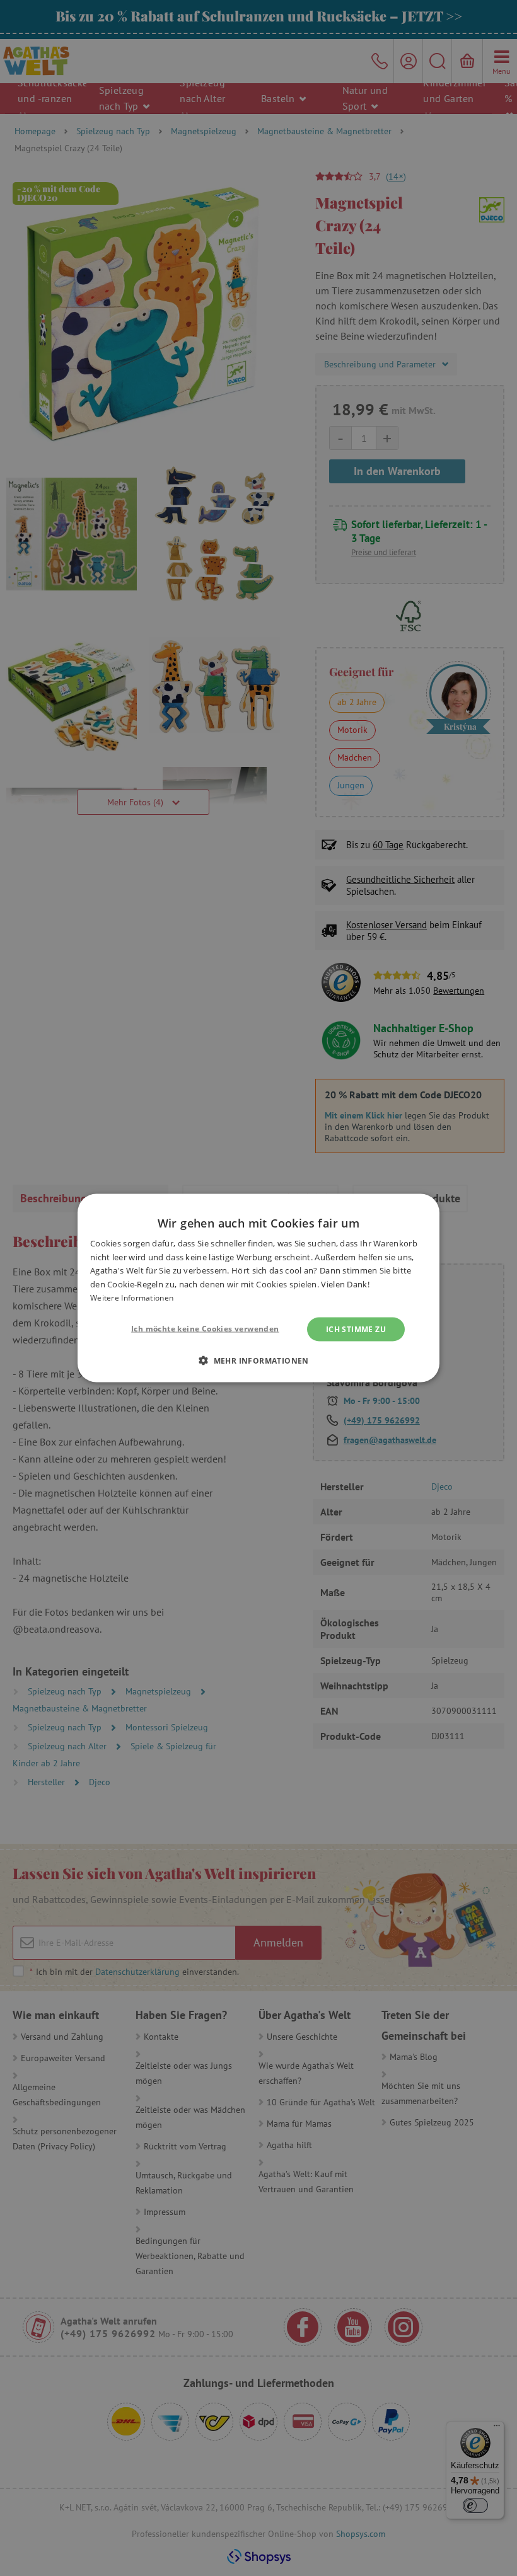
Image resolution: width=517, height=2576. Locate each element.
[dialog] (258, 1288)
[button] (258, 1360)
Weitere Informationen (132, 1298)
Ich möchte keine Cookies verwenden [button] (205, 1328)
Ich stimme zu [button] (356, 1329)
